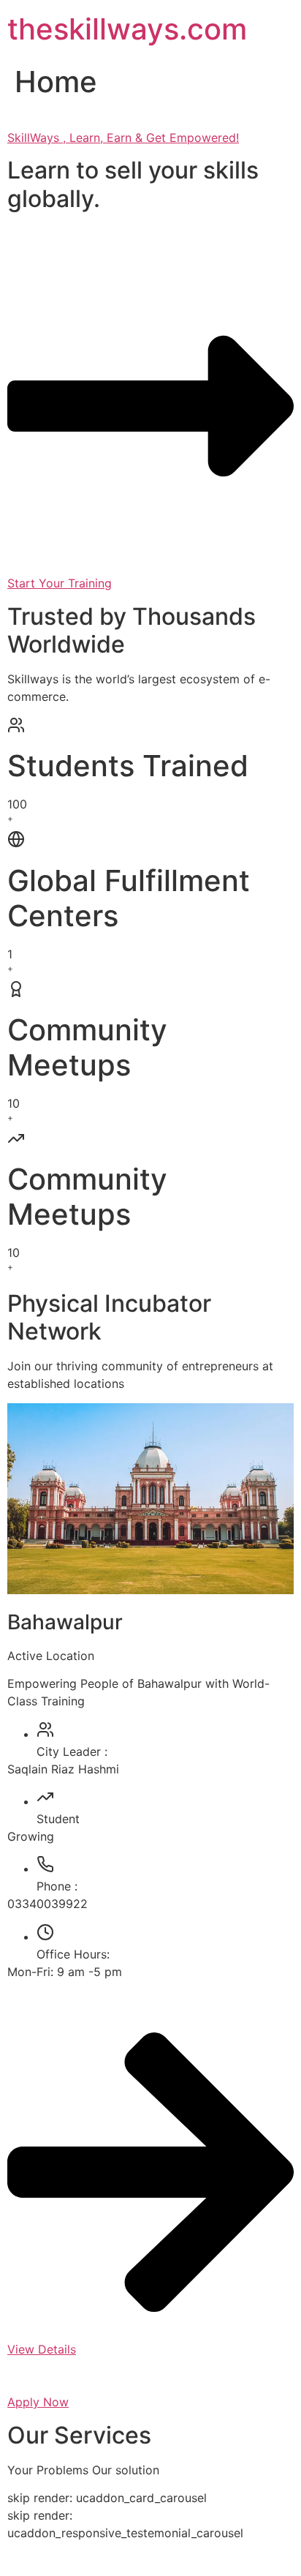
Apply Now (38, 2402)
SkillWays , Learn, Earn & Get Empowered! (123, 138)
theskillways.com (127, 29)
